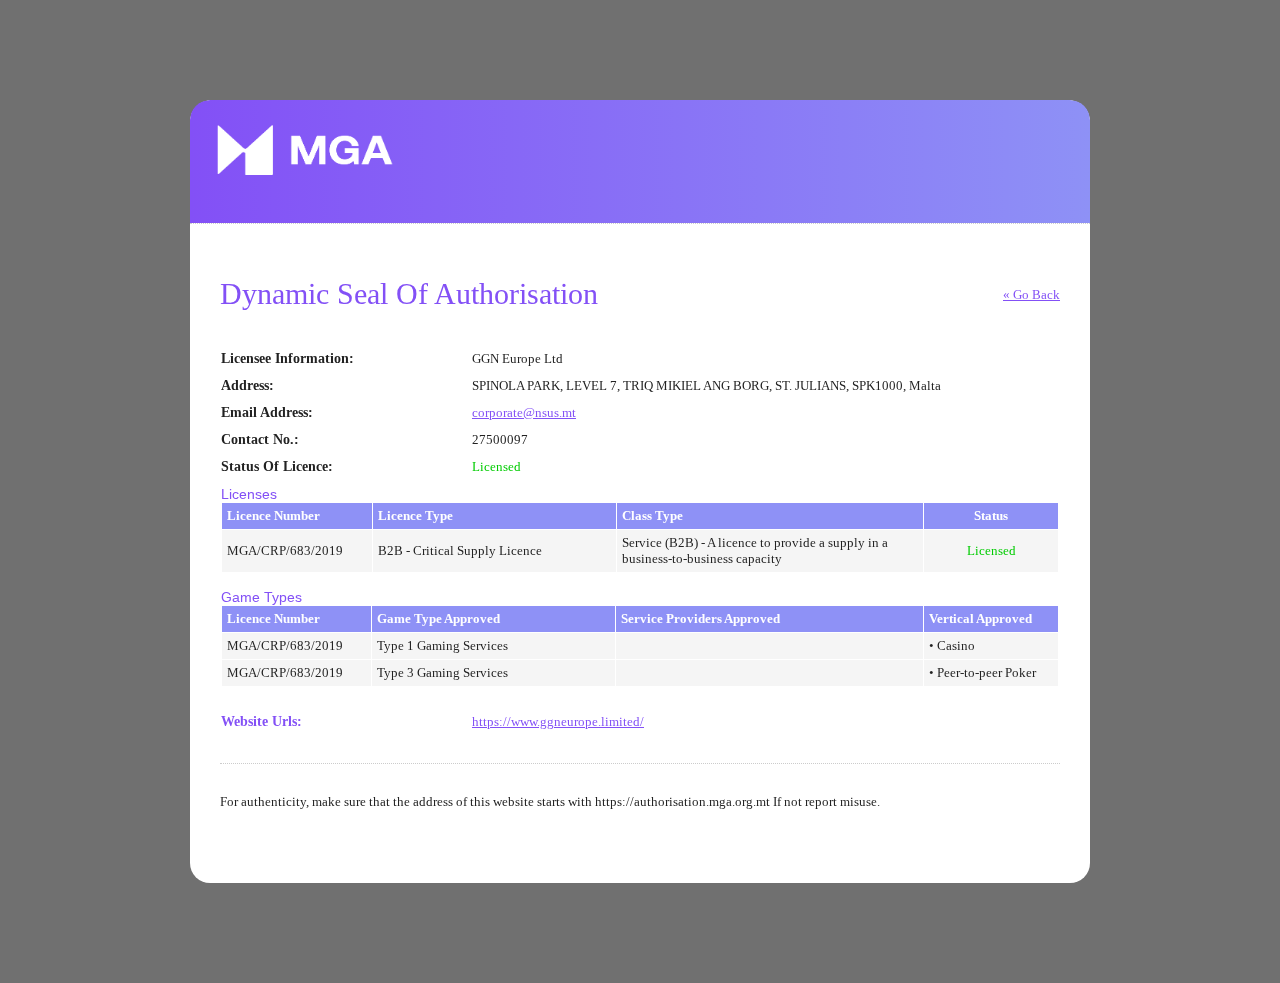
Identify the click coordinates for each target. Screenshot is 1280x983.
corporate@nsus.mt (524, 412)
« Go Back (1031, 294)
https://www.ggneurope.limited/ (558, 721)
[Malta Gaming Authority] (305, 150)
